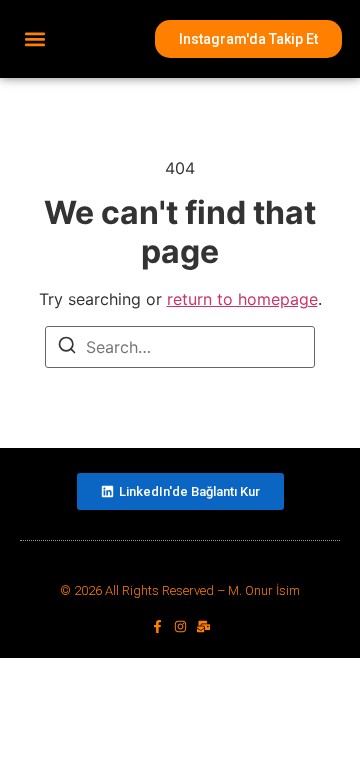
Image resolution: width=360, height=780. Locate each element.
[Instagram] (180, 626)
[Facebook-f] (157, 626)
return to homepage (242, 299)
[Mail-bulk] (203, 626)
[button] (34, 39)
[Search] (67, 348)
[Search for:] (180, 347)
